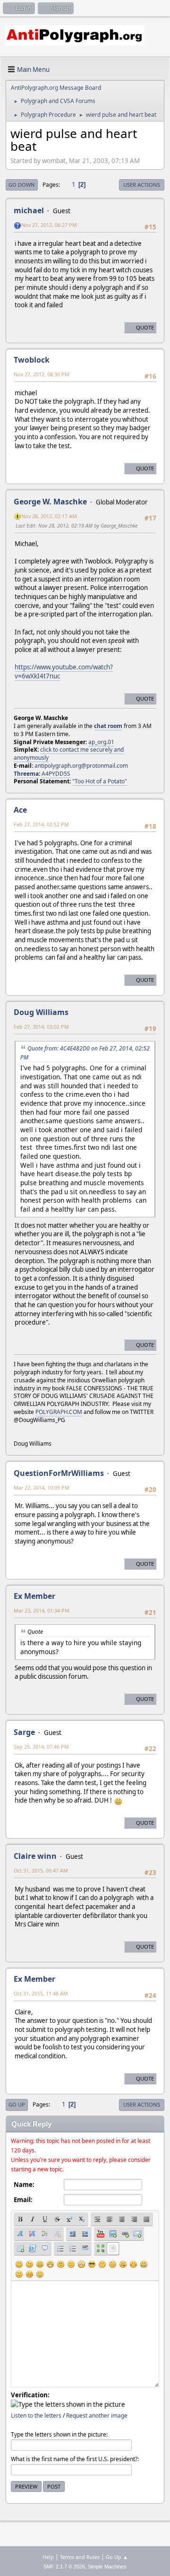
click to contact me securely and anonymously (69, 754)
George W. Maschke (50, 502)
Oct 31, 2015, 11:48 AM (41, 1993)
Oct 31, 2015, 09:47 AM (41, 1870)
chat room (108, 726)
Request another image (97, 2416)
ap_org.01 (101, 742)
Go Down (22, 185)
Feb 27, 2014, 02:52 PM (41, 824)
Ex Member (34, 1596)
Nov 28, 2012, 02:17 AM (49, 516)
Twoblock (32, 360)
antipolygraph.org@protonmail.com (81, 766)
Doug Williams (41, 1012)
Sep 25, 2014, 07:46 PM (41, 1747)
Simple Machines (107, 2567)
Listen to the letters (36, 2416)
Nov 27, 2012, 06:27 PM (49, 225)
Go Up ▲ (117, 2557)
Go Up (17, 2104)
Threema (26, 774)
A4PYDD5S (56, 774)
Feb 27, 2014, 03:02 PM (41, 1027)
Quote (145, 327)
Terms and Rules (80, 2557)
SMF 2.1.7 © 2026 (64, 2567)
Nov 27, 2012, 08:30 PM (42, 374)
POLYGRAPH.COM (59, 1412)
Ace (20, 810)
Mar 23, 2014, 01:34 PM (42, 1610)
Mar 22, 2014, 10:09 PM (42, 1487)
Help (48, 2557)
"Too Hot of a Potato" (100, 781)
